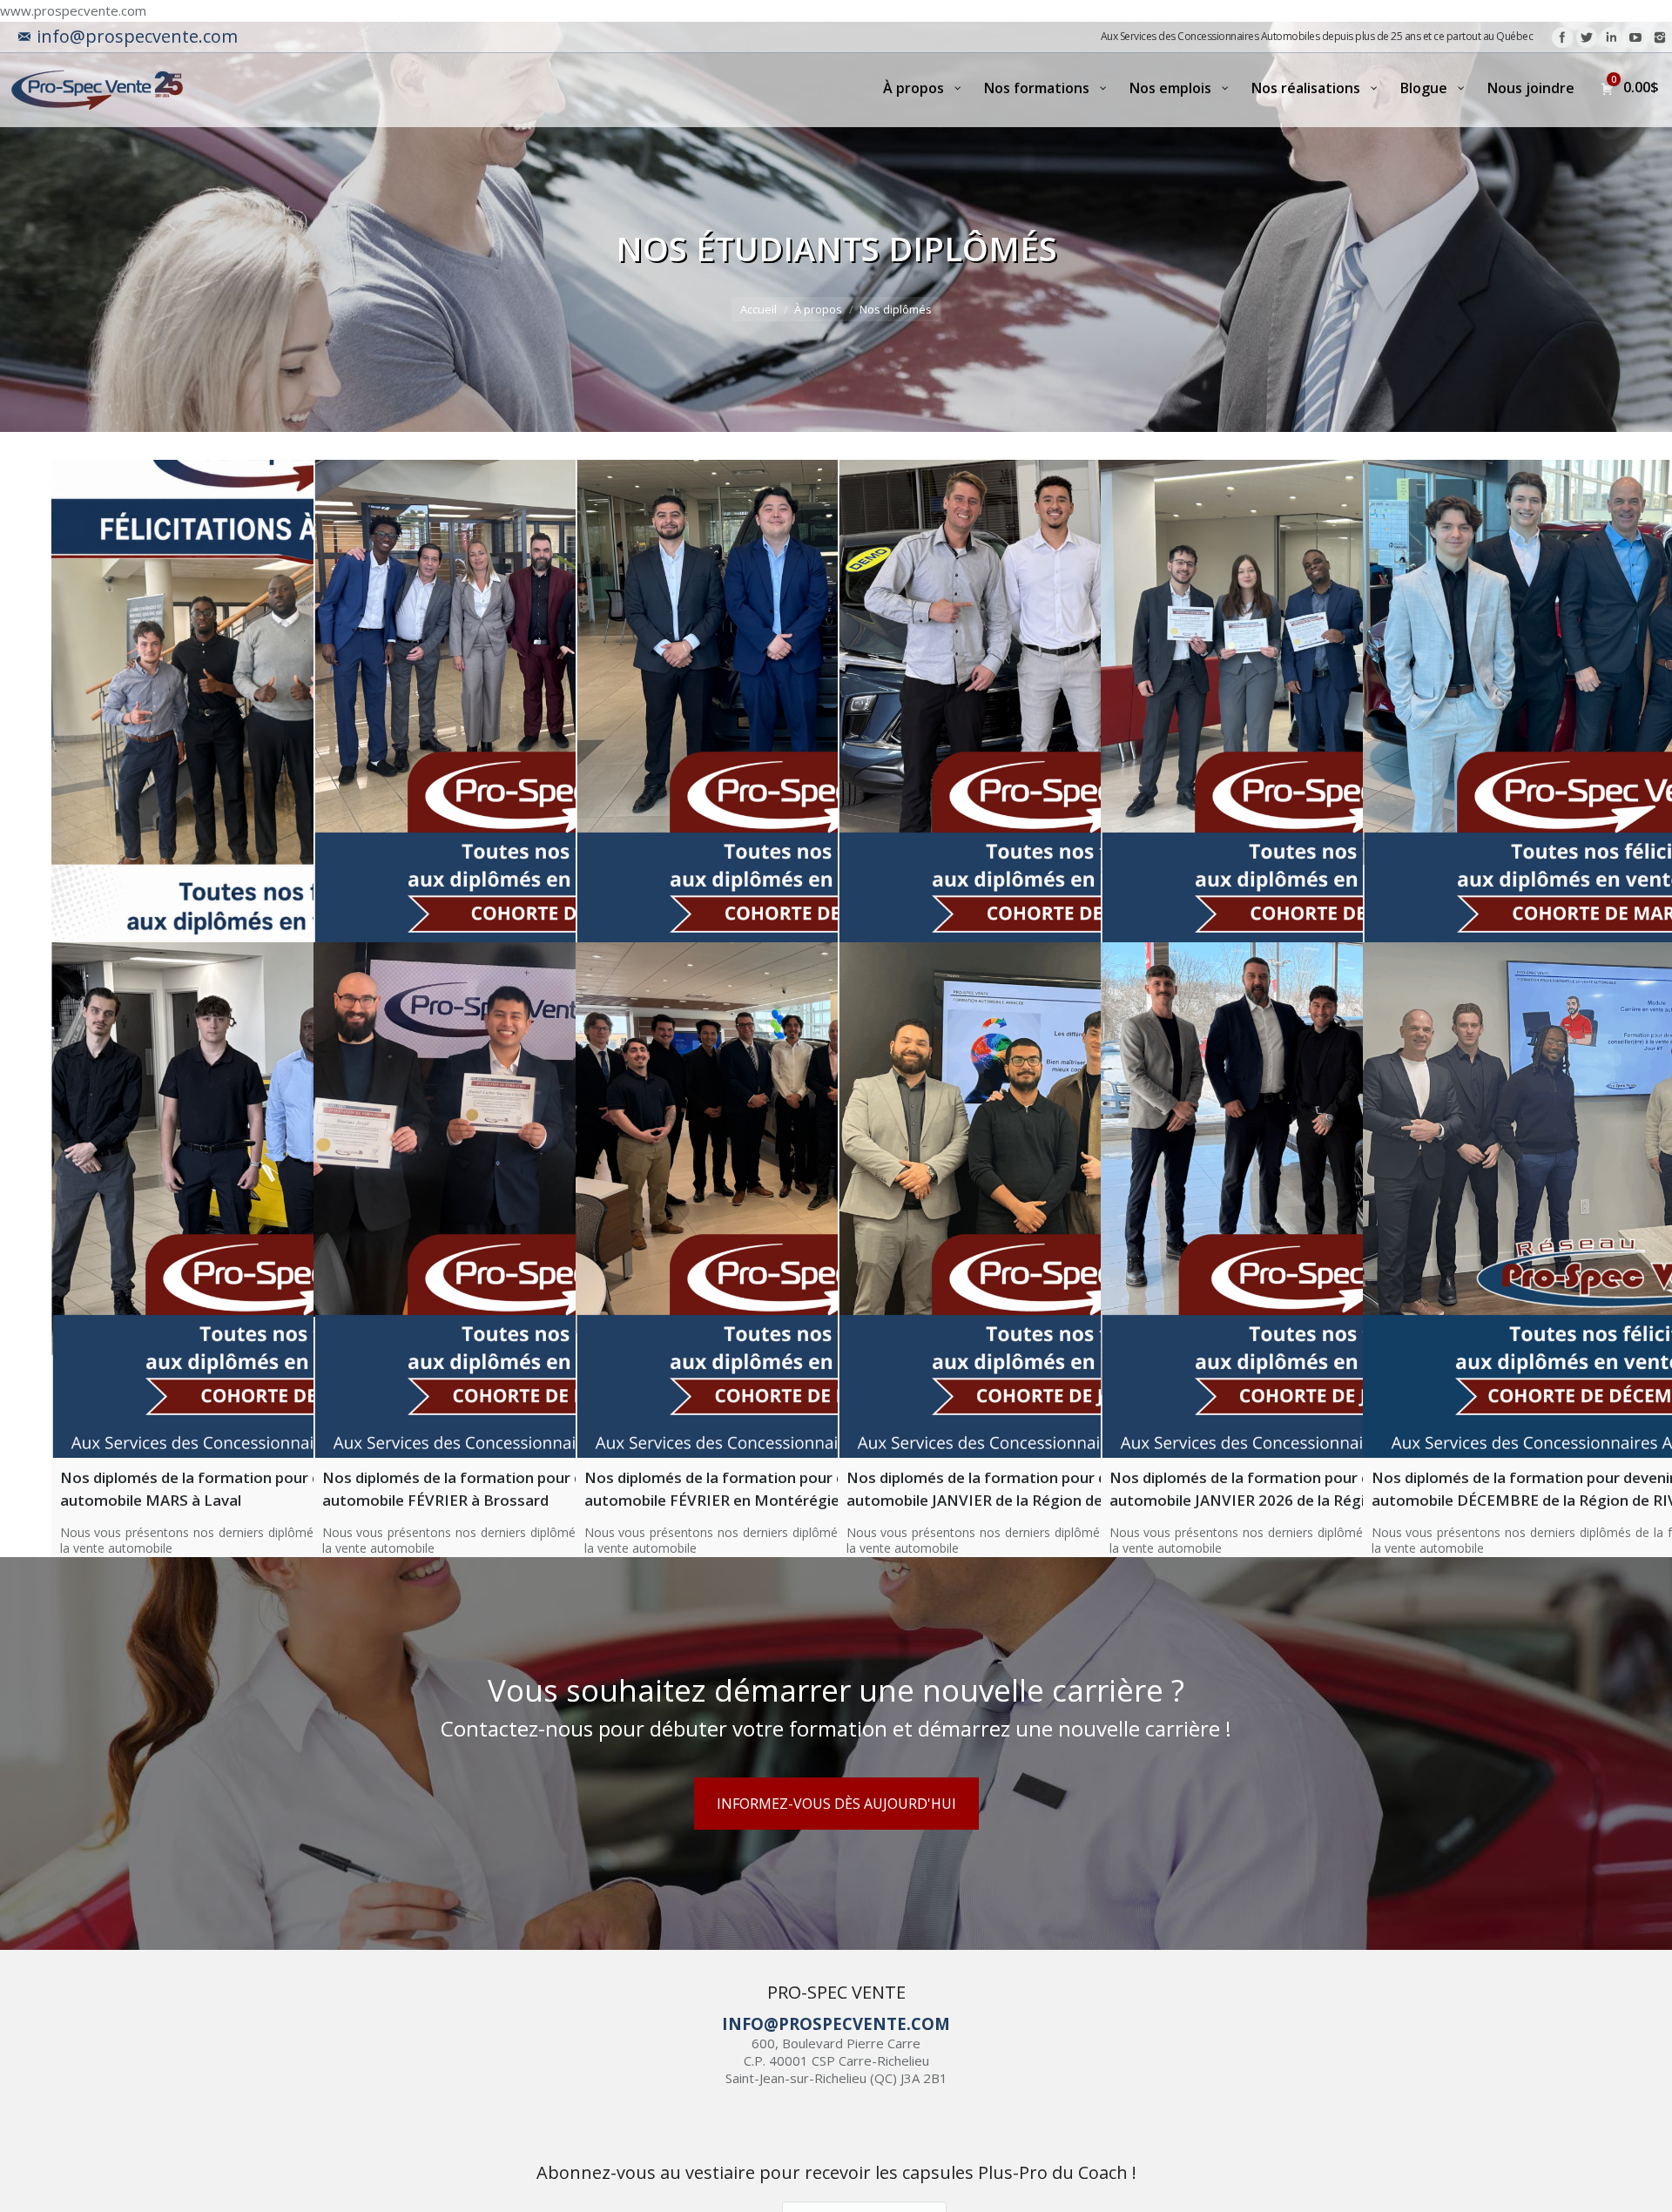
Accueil (758, 309)
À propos (818, 309)
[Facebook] (1562, 37)
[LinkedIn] (1611, 37)
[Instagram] (1660, 37)
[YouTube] (1635, 37)
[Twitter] (1587, 37)
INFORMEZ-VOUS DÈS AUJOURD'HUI (836, 1804)
